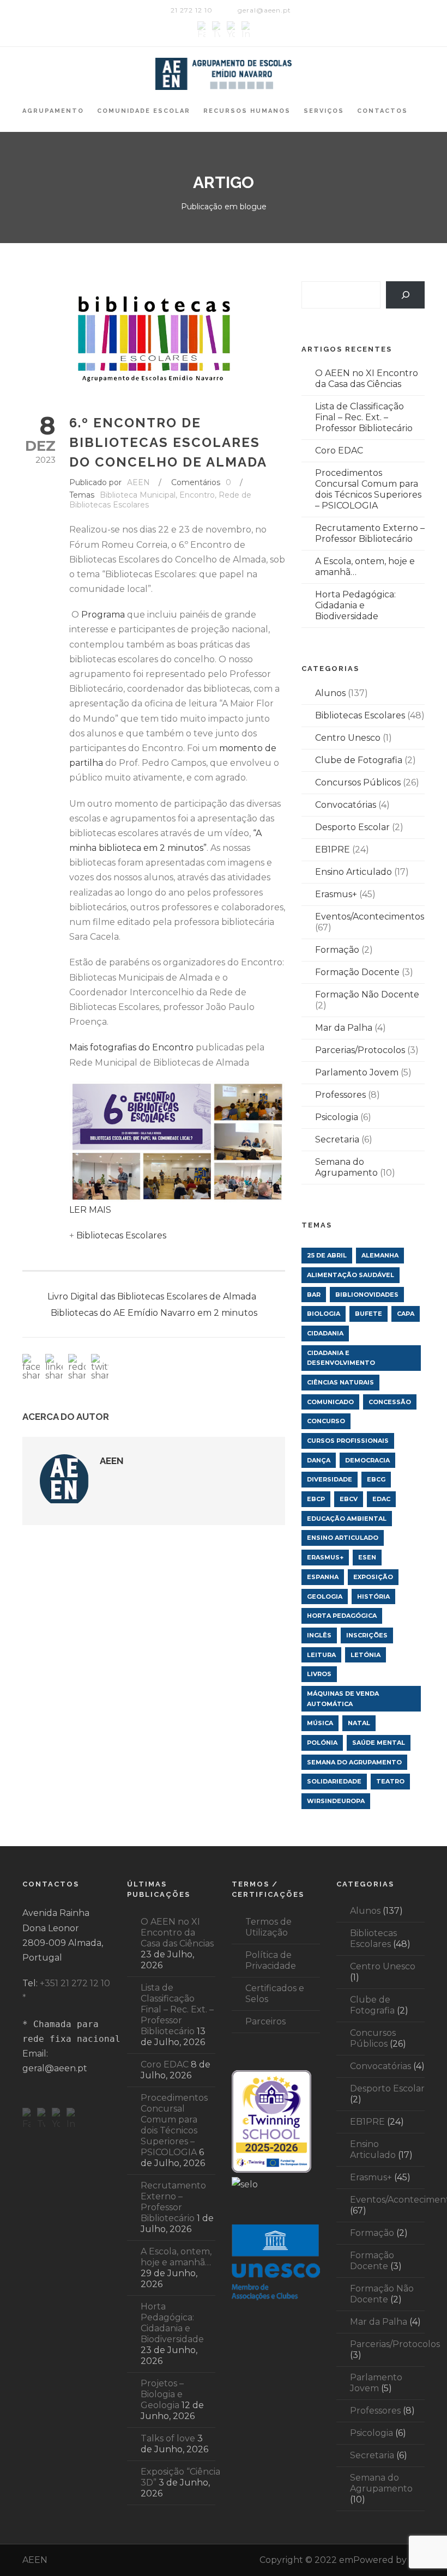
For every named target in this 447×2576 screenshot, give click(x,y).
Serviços (324, 111)
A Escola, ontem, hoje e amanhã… (176, 2257)
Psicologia (337, 1117)
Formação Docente (357, 972)
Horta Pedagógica (342, 1616)
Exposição (373, 1577)
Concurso (326, 1421)
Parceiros (265, 2021)
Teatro (390, 1781)
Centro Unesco (348, 738)
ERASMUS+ (325, 1557)
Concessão (390, 1402)
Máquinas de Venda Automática (343, 1699)
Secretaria (337, 1139)
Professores (340, 1095)
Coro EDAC (339, 451)
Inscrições (367, 1635)
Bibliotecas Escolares (121, 1235)
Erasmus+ (336, 894)
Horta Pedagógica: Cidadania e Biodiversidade (355, 605)
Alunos (330, 693)
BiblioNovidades (367, 1295)
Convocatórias (346, 805)
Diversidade (330, 1479)
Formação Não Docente (367, 994)
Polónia (322, 1743)
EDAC (381, 1499)
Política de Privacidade (271, 1960)
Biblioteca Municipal (138, 495)
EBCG (376, 1479)
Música (320, 1723)
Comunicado (330, 1402)
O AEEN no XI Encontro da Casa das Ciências (367, 379)
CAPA (406, 1314)
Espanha (323, 1577)
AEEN (138, 482)
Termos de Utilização (268, 1927)
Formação (337, 950)
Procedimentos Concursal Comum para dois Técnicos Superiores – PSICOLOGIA (368, 489)
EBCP (316, 1499)
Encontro (197, 495)
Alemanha (380, 1255)
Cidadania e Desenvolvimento (341, 1358)
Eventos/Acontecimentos (370, 917)
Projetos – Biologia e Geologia (162, 2394)
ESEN (367, 1557)
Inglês (319, 1635)
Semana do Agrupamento (346, 1167)
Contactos (382, 111)
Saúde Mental (379, 1743)
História (373, 1597)
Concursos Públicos (358, 782)
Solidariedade (334, 1781)
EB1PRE (333, 849)
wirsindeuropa (336, 1801)
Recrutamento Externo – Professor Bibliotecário (370, 533)
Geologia (325, 1597)
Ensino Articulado (354, 872)
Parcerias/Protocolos (360, 1050)
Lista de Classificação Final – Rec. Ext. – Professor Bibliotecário (364, 417)
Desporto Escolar (352, 827)
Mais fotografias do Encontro (131, 1047)
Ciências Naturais (340, 1382)
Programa (103, 615)
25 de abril (327, 1255)
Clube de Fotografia (359, 760)
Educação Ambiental (347, 1519)
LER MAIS (90, 1210)
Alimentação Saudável (351, 1275)
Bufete (369, 1314)
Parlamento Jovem (357, 1072)
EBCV (349, 1499)
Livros (319, 1674)
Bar (314, 1295)
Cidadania (325, 1333)
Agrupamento (53, 111)
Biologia (324, 1314)
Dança (319, 1460)
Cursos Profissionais (348, 1441)
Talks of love (168, 2438)
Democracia (367, 1460)
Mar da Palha (344, 1028)
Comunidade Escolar (144, 111)
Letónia (366, 1655)
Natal (359, 1723)
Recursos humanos (247, 111)
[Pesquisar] (405, 295)
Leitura (321, 1655)
